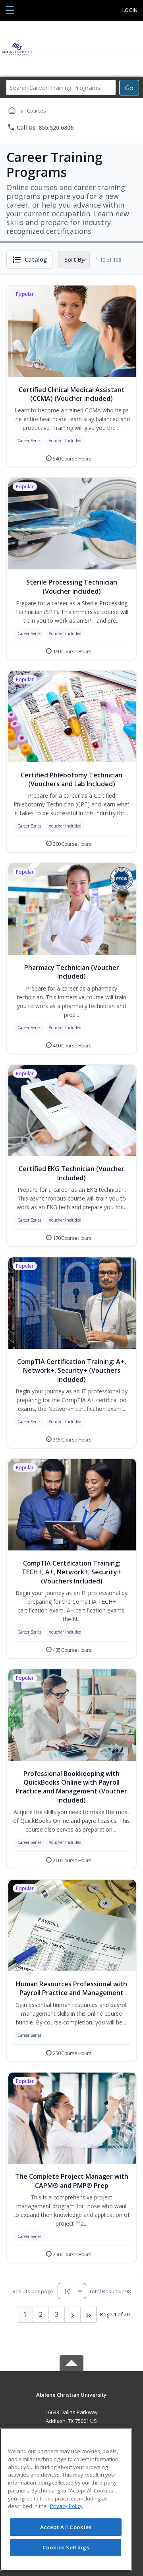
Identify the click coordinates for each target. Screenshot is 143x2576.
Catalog (36, 259)
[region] (66, 2499)
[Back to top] (71, 2400)
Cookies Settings (66, 2547)
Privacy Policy (66, 2506)
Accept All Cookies (66, 2527)
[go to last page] (89, 2314)
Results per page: (33, 2291)
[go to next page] (73, 2314)
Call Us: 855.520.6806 (40, 127)
